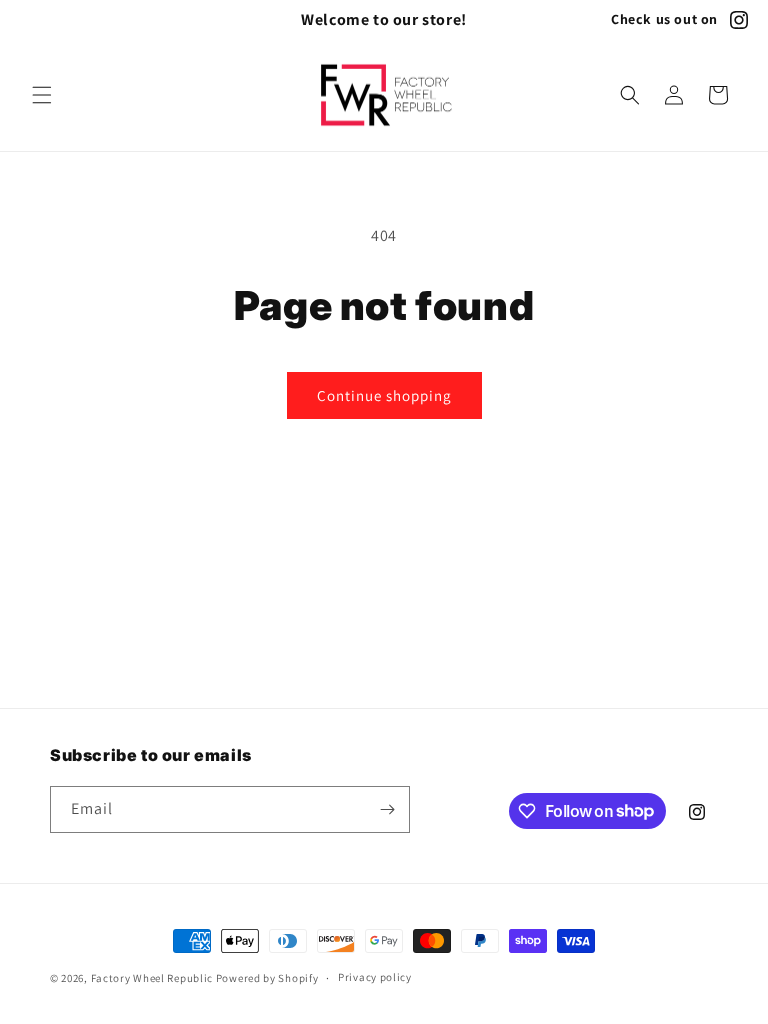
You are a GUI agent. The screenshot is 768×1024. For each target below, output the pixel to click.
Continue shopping (384, 395)
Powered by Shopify (267, 978)
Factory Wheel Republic (152, 978)
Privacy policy (375, 977)
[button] (42, 95)
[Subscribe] (387, 809)
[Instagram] (739, 20)
